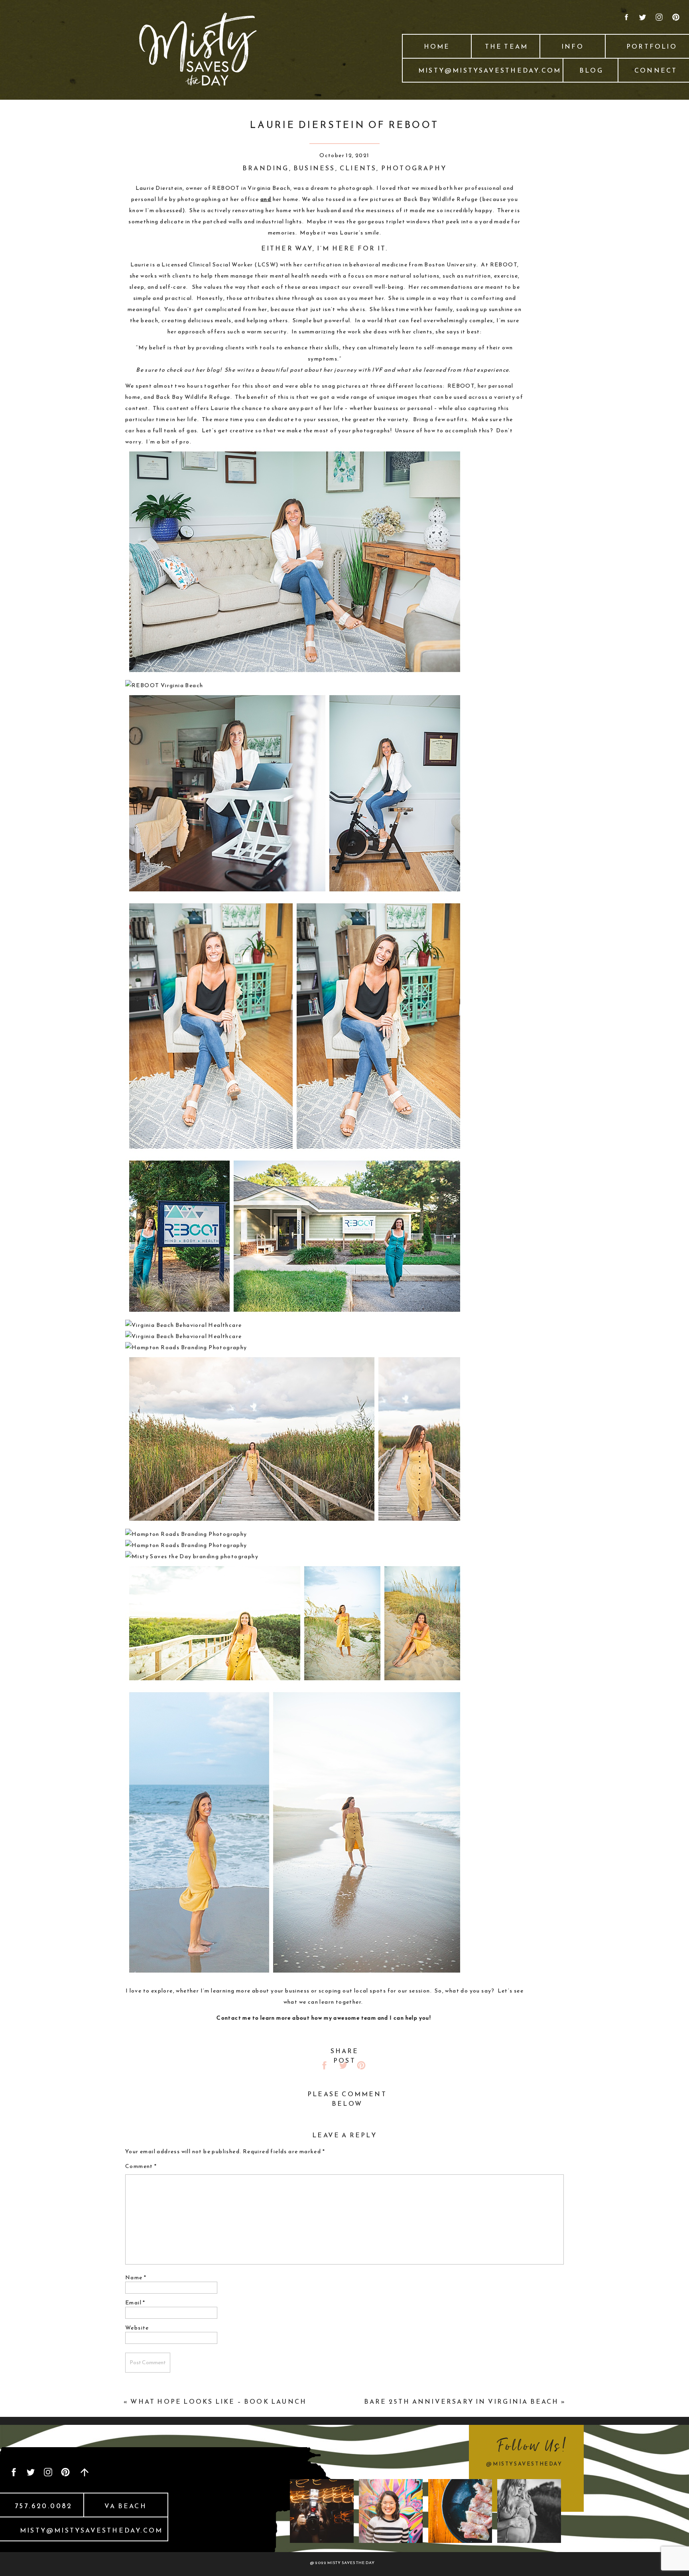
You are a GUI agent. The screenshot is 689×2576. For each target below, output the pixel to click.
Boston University (450, 265)
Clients (358, 168)
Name (136, 2277)
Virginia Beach (269, 188)
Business (314, 168)
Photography (414, 168)
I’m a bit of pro (168, 442)
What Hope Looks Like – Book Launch (219, 2401)
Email (135, 2303)
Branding (266, 168)
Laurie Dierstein (159, 188)
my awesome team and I (359, 2018)
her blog (208, 370)
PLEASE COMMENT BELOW (347, 2099)
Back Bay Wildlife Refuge (441, 199)
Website (137, 2328)
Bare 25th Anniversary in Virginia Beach (462, 2401)
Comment (141, 2166)
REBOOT (226, 188)
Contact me (234, 2018)
